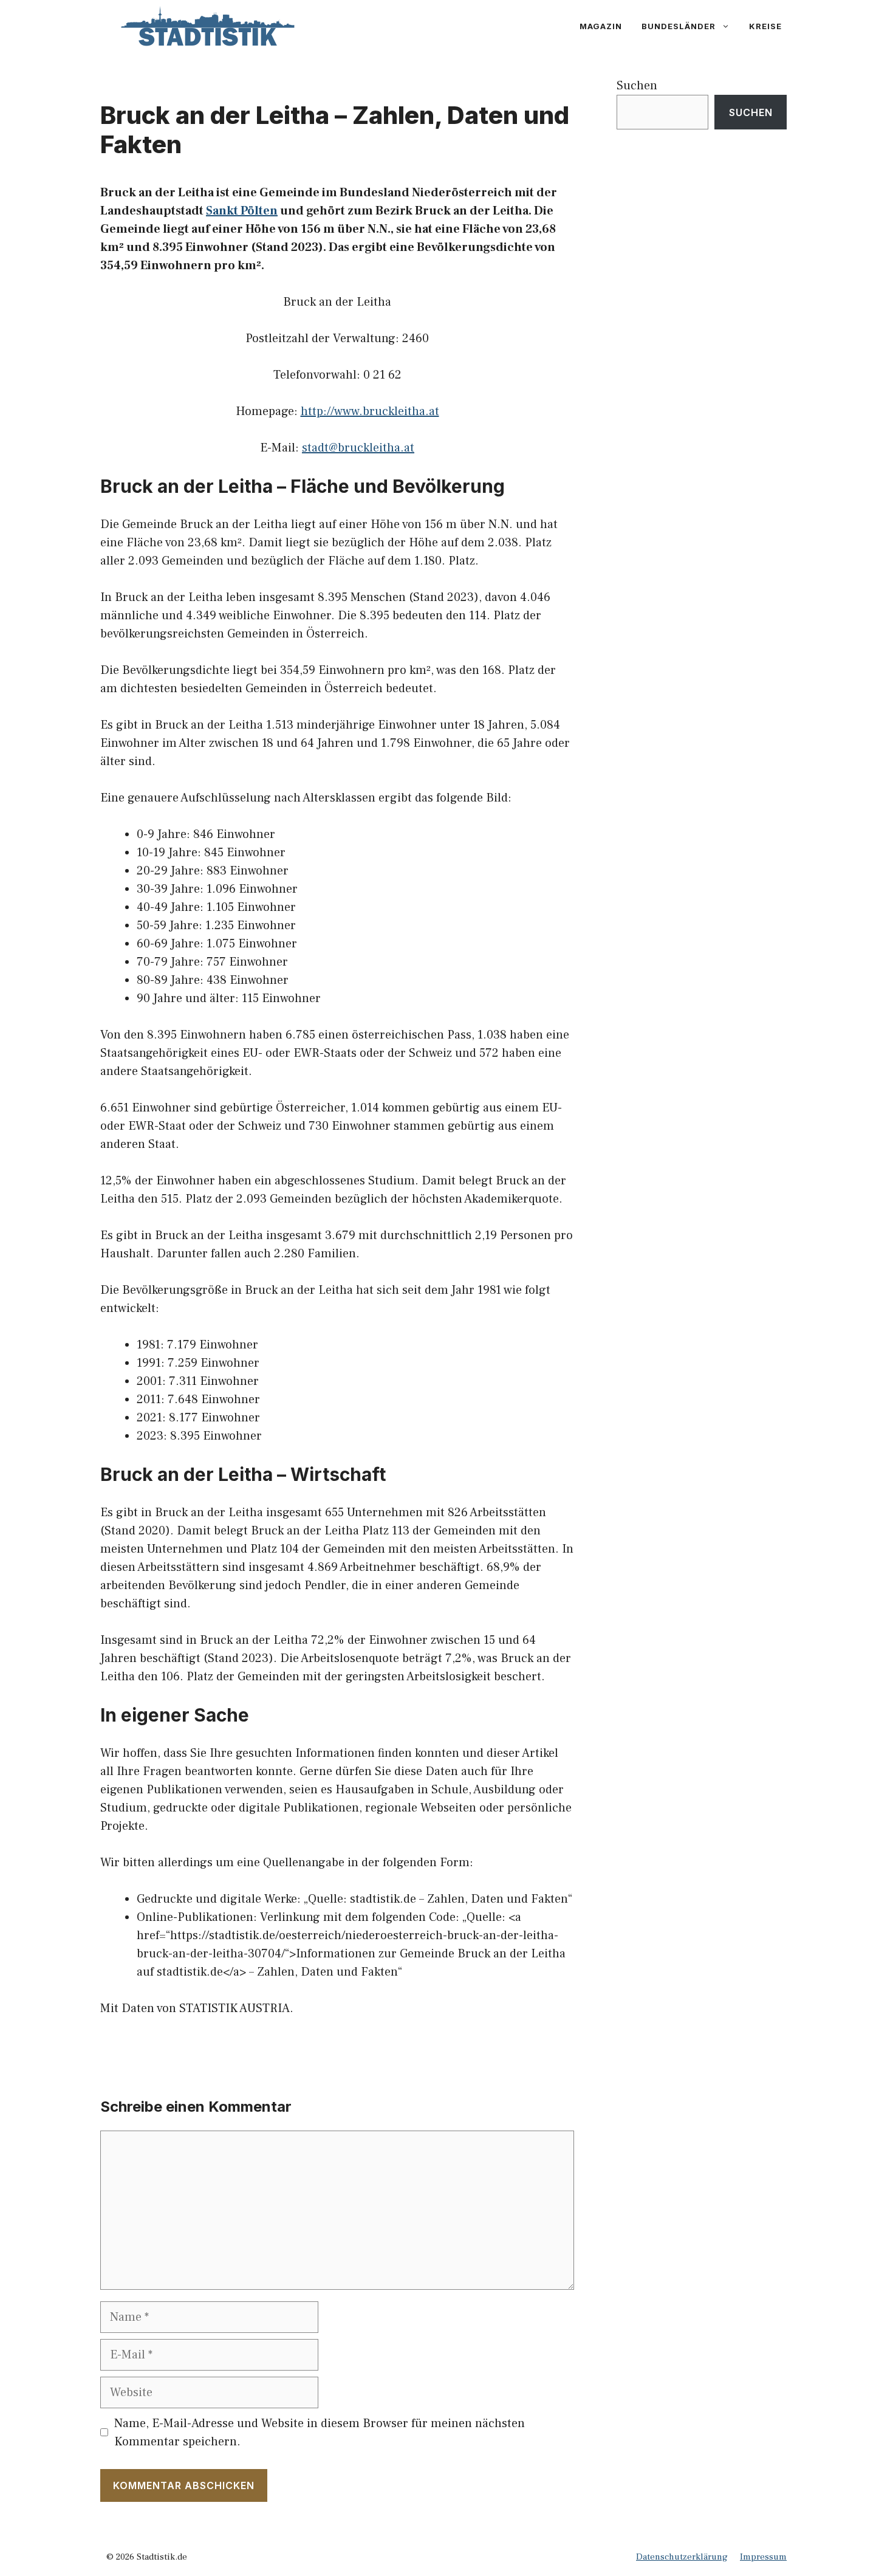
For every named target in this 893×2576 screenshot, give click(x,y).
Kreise (765, 26)
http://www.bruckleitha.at (370, 411)
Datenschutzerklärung (682, 2557)
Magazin (601, 26)
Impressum (763, 2557)
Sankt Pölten (242, 211)
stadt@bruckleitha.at (358, 448)
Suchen (637, 86)
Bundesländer (679, 26)
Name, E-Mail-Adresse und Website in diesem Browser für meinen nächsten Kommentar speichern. (320, 2433)
